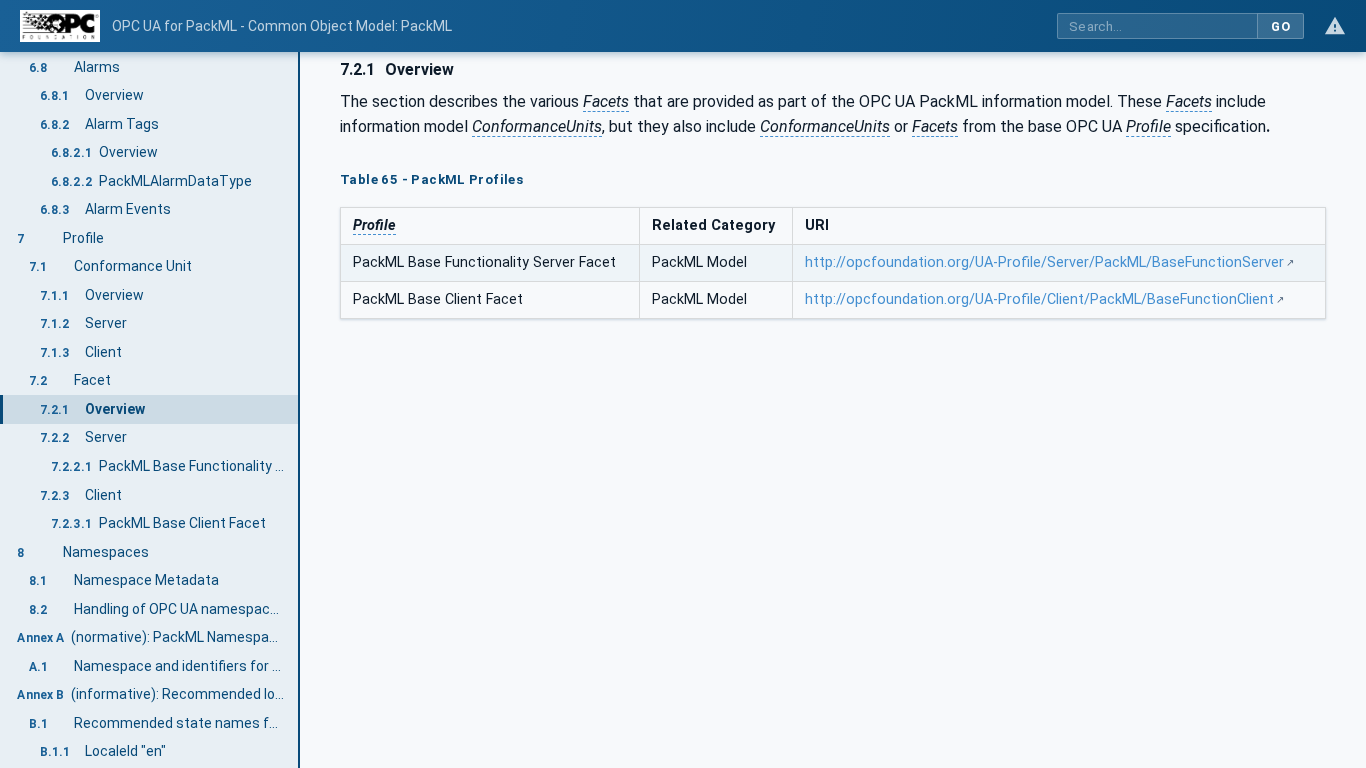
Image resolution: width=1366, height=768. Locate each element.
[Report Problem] (1335, 26)
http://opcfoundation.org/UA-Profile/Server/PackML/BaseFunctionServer (1044, 262)
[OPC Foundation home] (60, 26)
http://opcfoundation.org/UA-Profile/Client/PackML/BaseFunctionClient (1039, 299)
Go (1280, 26)
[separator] (300, 410)
